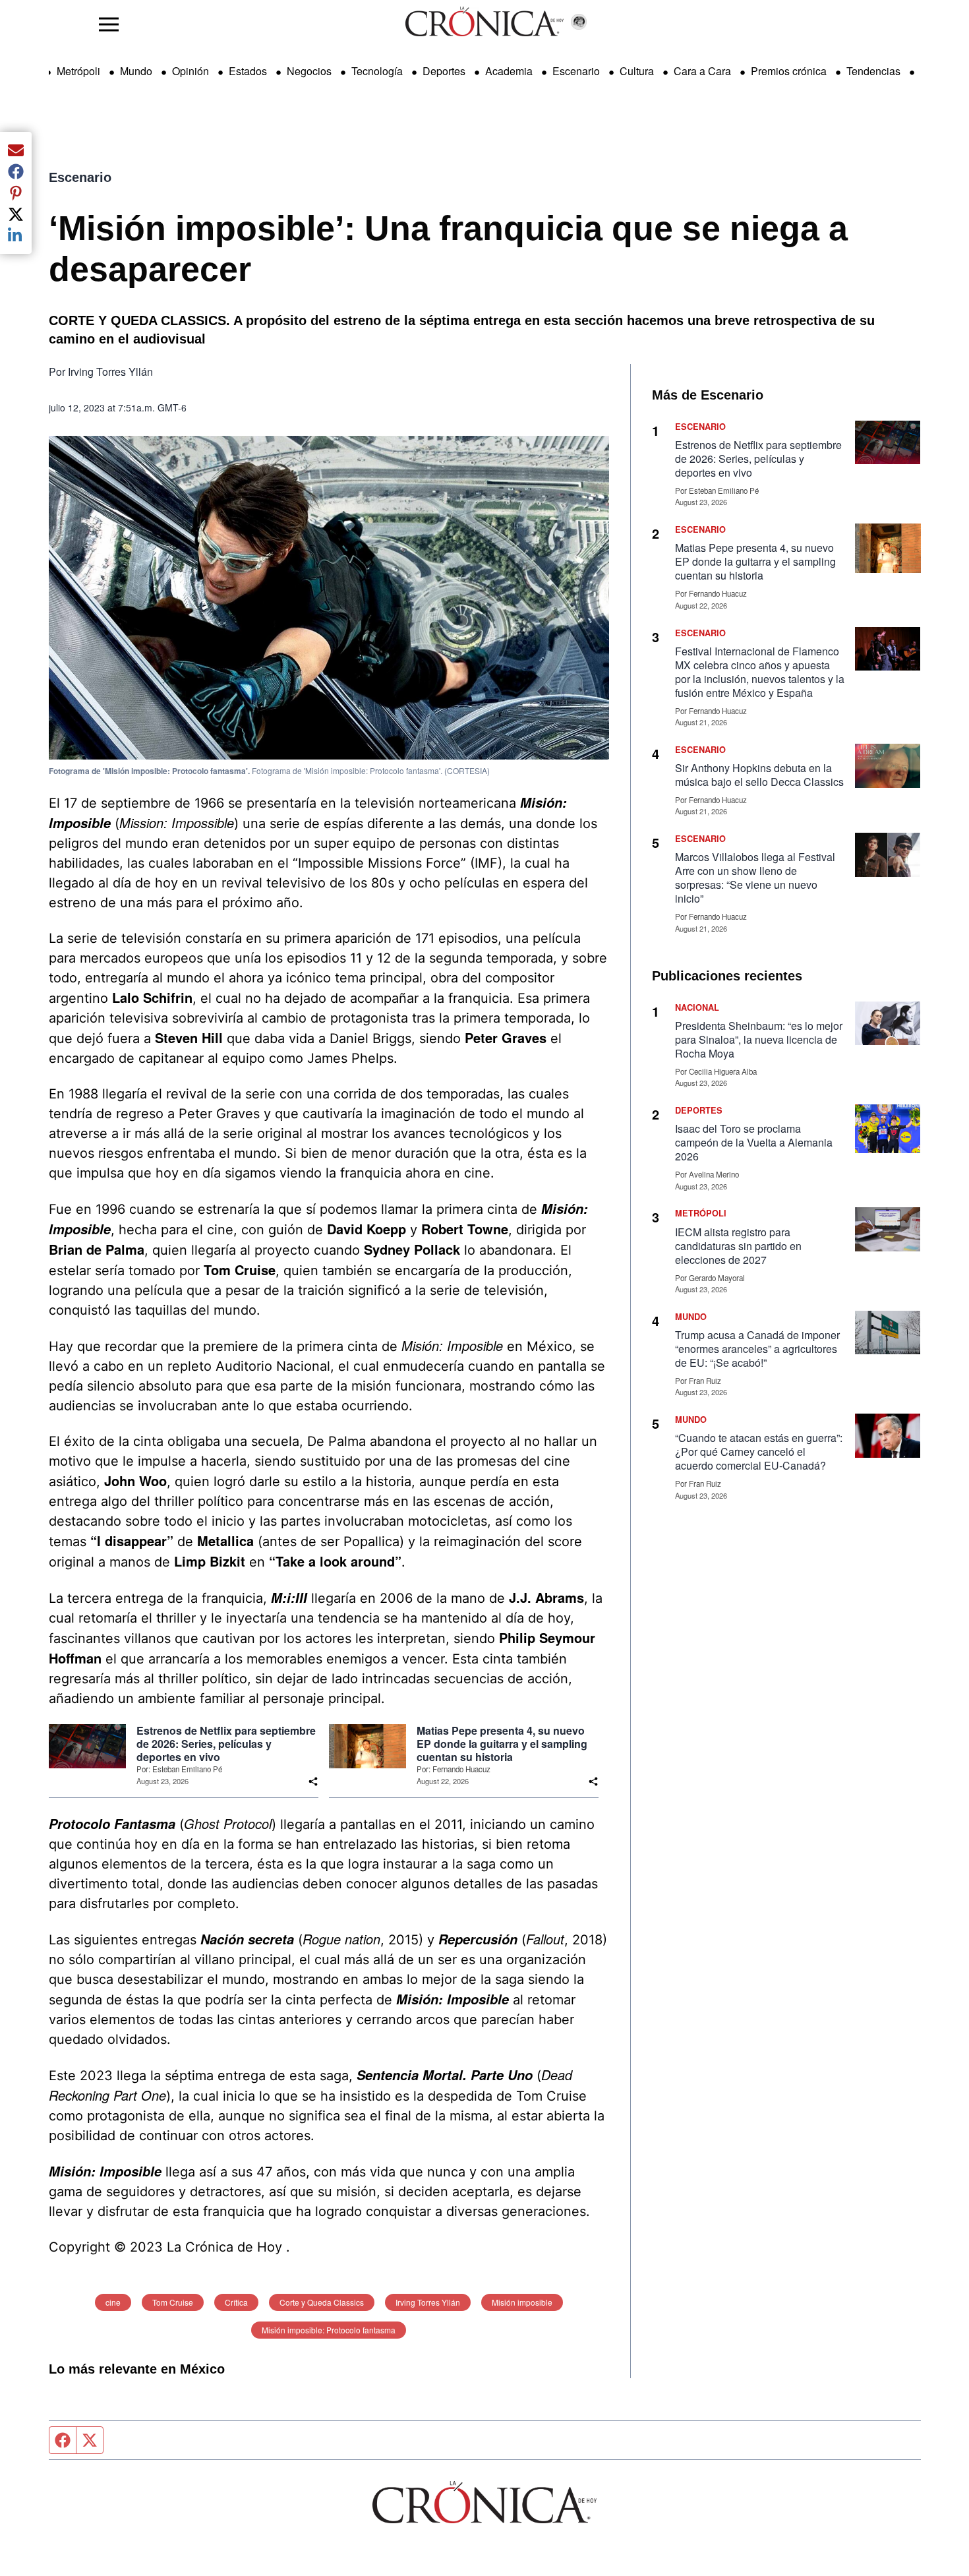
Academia (509, 71)
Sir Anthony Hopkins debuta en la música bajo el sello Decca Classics (759, 775)
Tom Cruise (173, 2302)
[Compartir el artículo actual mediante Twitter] (16, 214)
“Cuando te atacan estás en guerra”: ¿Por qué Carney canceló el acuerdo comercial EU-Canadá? (759, 1452)
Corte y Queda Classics (322, 2302)
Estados (248, 71)
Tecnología (377, 71)
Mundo (136, 71)
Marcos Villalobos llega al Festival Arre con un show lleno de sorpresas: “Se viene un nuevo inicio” (755, 878)
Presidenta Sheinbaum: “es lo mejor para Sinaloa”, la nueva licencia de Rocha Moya (759, 1039)
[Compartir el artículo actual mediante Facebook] (16, 171)
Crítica (236, 2302)
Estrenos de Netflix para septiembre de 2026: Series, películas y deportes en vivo (226, 1744)
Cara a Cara (702, 71)
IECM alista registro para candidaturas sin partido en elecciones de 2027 (738, 1246)
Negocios (309, 71)
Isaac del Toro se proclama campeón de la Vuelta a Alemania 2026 (754, 1142)
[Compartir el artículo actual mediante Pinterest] (16, 193)
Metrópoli (78, 71)
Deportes (444, 71)
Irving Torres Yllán (428, 2302)
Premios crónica (789, 71)
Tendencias (873, 71)
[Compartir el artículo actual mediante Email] (16, 150)
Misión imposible (522, 2302)
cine (113, 2302)
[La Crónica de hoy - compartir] (313, 1782)
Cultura (637, 71)
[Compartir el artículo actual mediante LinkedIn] (16, 235)
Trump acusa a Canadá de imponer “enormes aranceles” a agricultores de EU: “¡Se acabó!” (757, 1349)
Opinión (191, 71)
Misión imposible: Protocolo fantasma (329, 2330)
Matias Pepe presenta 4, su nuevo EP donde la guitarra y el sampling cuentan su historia (502, 1744)
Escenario (576, 71)
